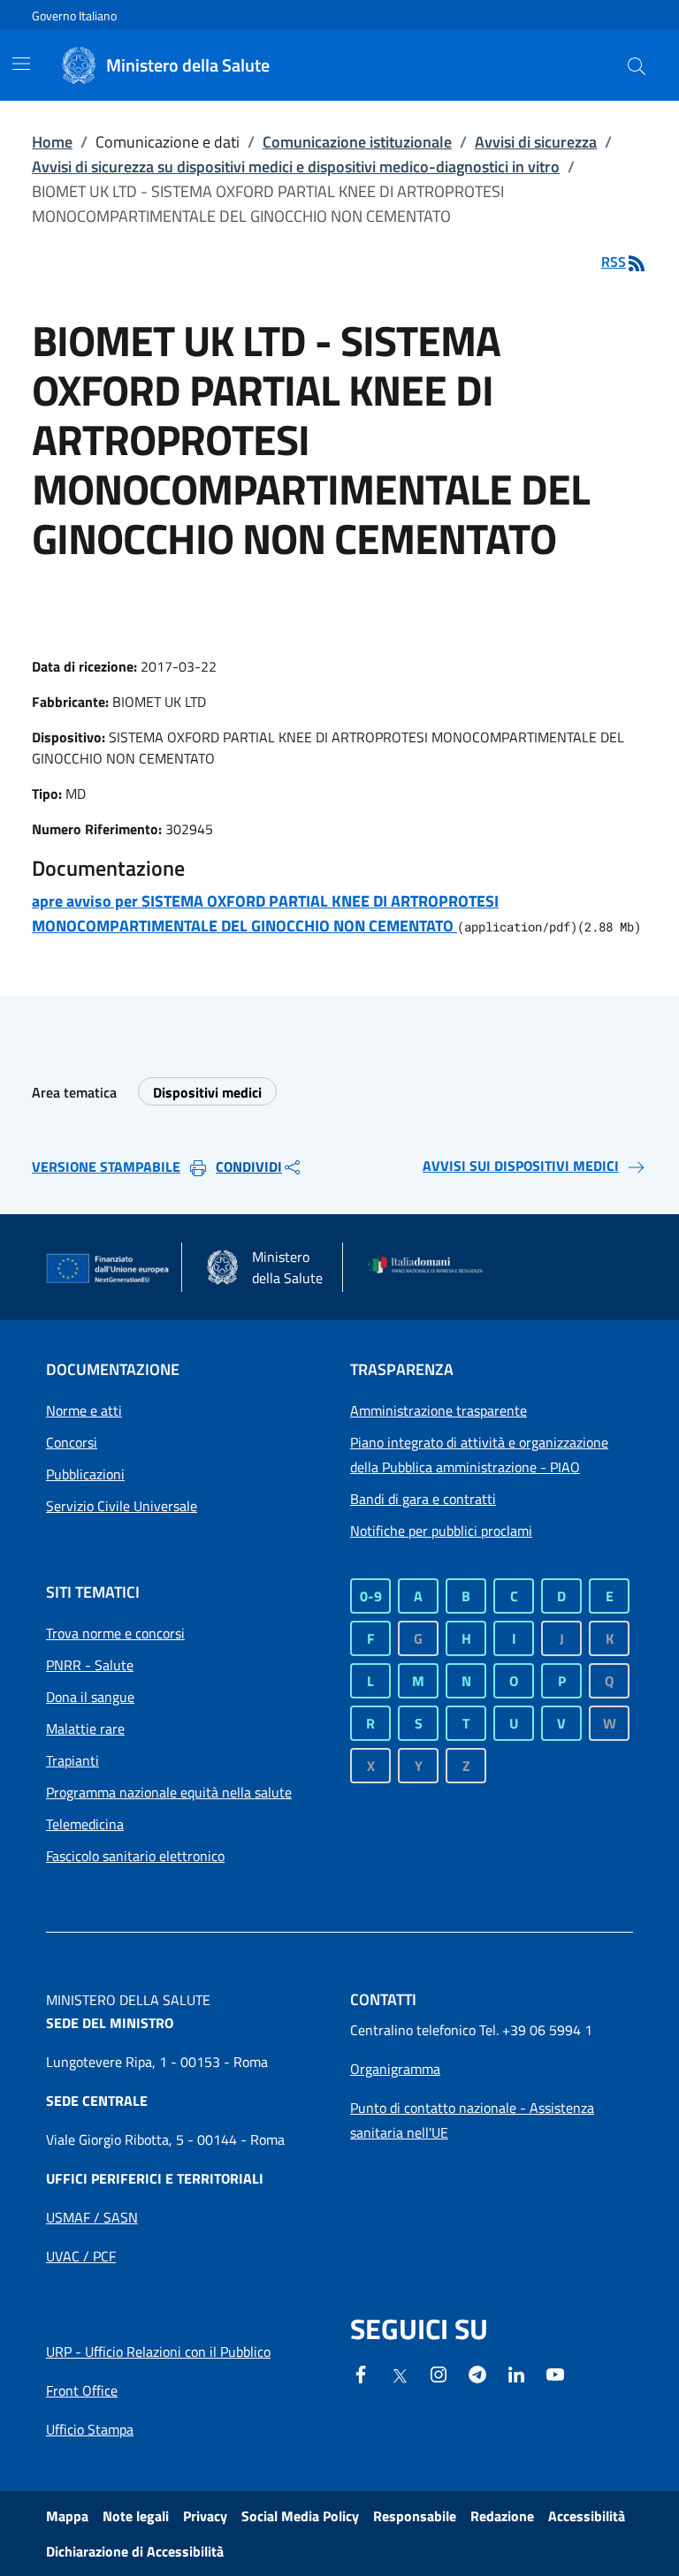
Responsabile (415, 2516)
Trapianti (72, 1760)
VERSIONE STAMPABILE (106, 1166)
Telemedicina (85, 1824)
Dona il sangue (90, 1697)
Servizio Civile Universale (122, 1506)
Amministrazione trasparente (439, 1410)
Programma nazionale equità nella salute (169, 1792)
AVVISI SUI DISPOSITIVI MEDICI (521, 1166)
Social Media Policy (300, 2516)
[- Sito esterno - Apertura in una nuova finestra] (555, 2373)
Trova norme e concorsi (115, 1633)
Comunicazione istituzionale (357, 142)
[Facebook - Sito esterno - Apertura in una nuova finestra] (361, 2373)
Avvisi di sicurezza (536, 142)
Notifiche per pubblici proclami (441, 1531)
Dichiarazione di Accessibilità (135, 2551)
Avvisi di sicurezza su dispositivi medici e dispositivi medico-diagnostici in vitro (296, 167)
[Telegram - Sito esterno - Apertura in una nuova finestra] (477, 2373)
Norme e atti (84, 1410)
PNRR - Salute (90, 1665)
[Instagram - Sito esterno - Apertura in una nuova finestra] (439, 2373)
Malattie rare (85, 1729)
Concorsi (72, 1442)
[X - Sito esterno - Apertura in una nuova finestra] (400, 2375)
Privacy (205, 2516)
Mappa (67, 2516)
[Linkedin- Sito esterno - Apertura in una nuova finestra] (516, 2373)
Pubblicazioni (85, 1474)
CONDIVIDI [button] (249, 1166)
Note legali (136, 2516)
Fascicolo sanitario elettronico (135, 1856)
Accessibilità (587, 2516)
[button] (637, 65)
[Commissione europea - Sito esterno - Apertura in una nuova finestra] (108, 1269)
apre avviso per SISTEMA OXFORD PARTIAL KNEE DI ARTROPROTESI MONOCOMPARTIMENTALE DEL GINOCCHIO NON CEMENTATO (265, 913)
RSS (614, 262)
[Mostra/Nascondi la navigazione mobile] (21, 64)
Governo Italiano (74, 15)
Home (52, 142)
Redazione (502, 2516)
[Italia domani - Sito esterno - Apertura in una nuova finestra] (431, 1267)
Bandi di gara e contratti (423, 1499)
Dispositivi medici (207, 1092)
